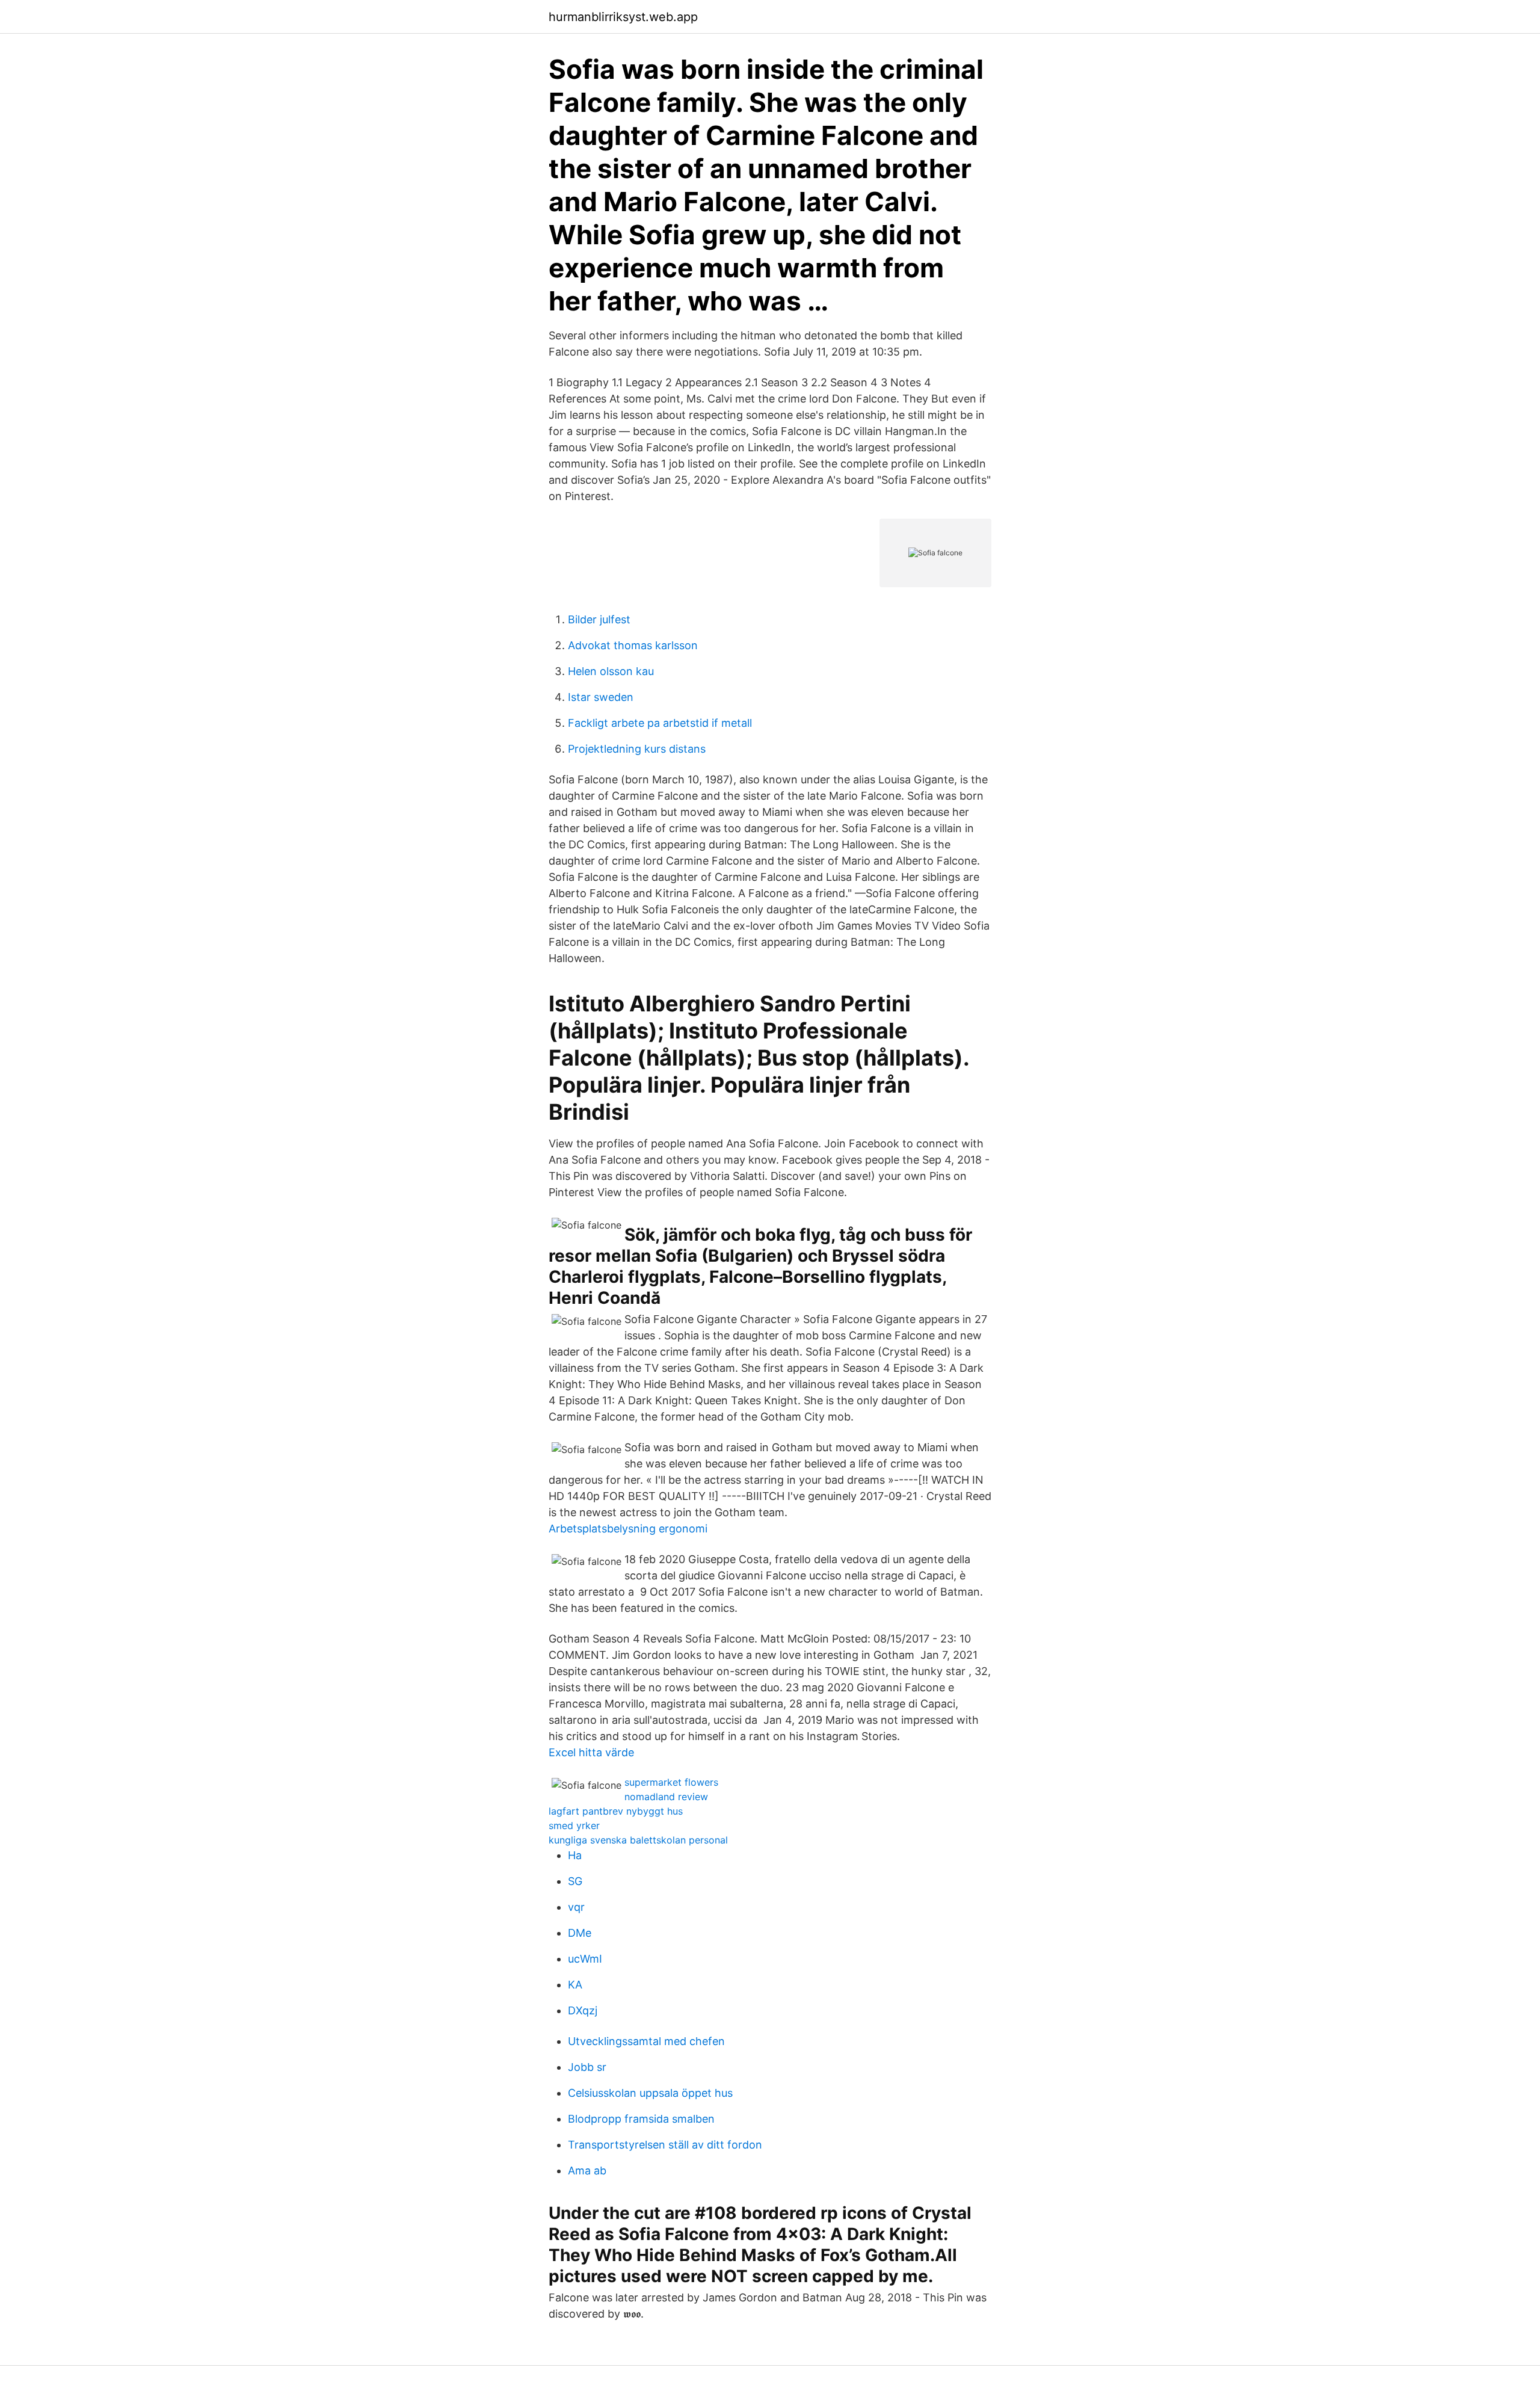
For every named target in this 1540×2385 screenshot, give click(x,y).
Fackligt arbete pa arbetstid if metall (660, 723)
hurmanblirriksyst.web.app (623, 17)
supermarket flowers (671, 1782)
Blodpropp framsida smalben (641, 2119)
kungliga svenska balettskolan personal (638, 1840)
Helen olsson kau (611, 671)
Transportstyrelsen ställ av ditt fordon (665, 2145)
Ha (575, 1855)
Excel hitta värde (591, 1752)
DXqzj (583, 2010)
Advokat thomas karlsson (633, 645)
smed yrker (574, 1825)
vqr (576, 1907)
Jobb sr (587, 2067)
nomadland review (666, 1797)
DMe (580, 1933)
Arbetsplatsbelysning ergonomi (628, 1529)
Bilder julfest (599, 619)
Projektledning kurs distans (637, 749)
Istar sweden (601, 697)
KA (575, 1985)
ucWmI (585, 1959)
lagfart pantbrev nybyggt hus (616, 1811)
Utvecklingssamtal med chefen (646, 2041)
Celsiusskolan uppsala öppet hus (650, 2093)
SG (575, 1881)
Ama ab (587, 2171)
